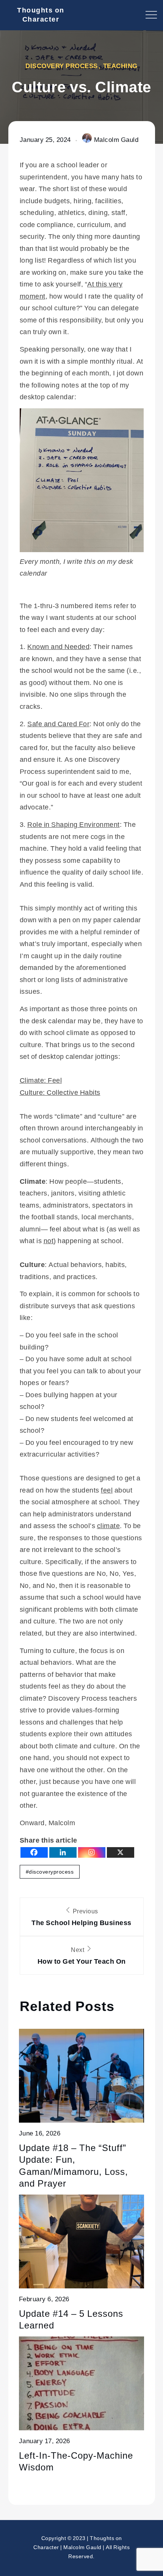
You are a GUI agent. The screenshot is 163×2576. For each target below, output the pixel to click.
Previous (81, 1917)
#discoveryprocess (50, 1872)
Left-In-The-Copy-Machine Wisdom (76, 2461)
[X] (121, 1852)
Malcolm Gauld (116, 139)
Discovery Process (62, 66)
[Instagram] (92, 1852)
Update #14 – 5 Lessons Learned (71, 2319)
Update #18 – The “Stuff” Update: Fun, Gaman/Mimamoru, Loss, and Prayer (74, 2165)
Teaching (120, 66)
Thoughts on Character (41, 14)
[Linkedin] (63, 1852)
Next (82, 1956)
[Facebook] (34, 1852)
